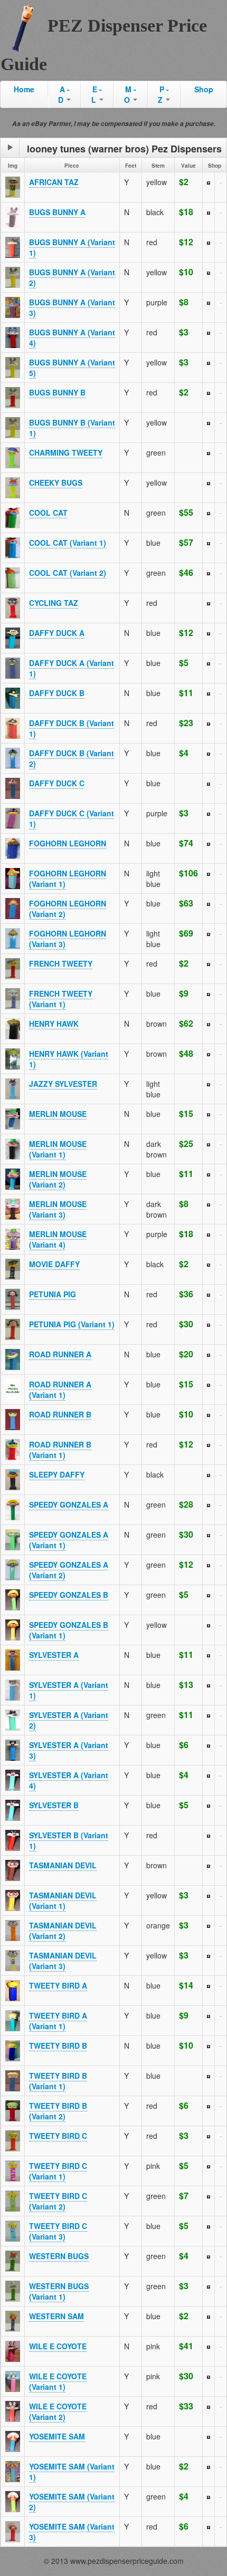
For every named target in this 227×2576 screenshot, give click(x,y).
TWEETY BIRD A (58, 1985)
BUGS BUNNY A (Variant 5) (72, 368)
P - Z (163, 94)
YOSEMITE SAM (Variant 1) (72, 2472)
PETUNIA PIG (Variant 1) (72, 1324)
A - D (64, 94)
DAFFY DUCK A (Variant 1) (72, 668)
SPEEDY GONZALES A (69, 1504)
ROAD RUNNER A (60, 1354)
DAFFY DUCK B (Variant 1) (72, 728)
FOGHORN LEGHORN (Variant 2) (68, 909)
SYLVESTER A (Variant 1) (69, 1690)
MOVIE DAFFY (54, 1264)
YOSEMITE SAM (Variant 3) (72, 2532)
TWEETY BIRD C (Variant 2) (58, 2201)
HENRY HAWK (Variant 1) (69, 1059)
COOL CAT (48, 513)
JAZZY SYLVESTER (63, 1084)
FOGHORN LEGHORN (68, 843)
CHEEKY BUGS (56, 483)
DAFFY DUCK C (57, 783)
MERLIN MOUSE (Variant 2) (58, 1179)
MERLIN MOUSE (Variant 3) (58, 1209)
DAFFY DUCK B (57, 693)
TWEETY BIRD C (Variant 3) (58, 2231)
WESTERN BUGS (59, 2256)
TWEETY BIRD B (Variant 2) (58, 2111)
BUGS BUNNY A (57, 212)
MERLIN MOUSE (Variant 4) (58, 1239)
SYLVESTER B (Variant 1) (69, 1840)
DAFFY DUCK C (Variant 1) (72, 818)
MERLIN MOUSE (58, 1114)
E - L (97, 94)
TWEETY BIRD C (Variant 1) (58, 2171)
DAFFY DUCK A (57, 633)
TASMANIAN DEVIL (63, 1865)
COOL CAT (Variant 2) (68, 573)
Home (24, 89)
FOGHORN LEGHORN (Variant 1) (68, 879)
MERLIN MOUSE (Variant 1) (58, 1149)
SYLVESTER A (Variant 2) (69, 1720)
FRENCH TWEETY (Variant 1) (61, 999)
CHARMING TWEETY (66, 452)
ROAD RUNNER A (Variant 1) (60, 1390)
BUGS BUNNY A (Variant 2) (72, 277)
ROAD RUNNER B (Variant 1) (60, 1450)
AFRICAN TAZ (54, 182)
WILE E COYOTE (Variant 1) (58, 2381)
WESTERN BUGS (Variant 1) (59, 2291)
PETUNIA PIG (53, 1294)
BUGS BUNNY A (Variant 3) (72, 307)
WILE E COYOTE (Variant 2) (58, 2411)
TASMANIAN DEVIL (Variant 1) (63, 1900)
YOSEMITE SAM (57, 2436)
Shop (204, 89)
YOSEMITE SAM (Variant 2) (72, 2502)
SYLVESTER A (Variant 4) (69, 1780)
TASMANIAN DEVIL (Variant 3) (63, 1961)
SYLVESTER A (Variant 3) (69, 1750)
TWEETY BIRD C (58, 2136)
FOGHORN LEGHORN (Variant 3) (68, 939)
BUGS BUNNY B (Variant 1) (72, 428)
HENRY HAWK (54, 1024)
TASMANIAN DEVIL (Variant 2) (63, 1931)
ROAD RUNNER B (60, 1414)
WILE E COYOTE (58, 2346)
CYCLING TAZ (54, 603)
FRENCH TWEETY (61, 963)
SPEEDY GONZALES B (69, 1595)
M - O (130, 94)
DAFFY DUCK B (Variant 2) (72, 758)
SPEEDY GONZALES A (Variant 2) (69, 1570)
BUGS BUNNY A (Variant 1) (72, 247)
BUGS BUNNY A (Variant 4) (72, 337)
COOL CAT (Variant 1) (68, 543)
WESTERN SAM (56, 2316)
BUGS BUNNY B (57, 392)
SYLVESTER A (54, 1655)
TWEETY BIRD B (58, 2046)
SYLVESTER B (54, 1805)
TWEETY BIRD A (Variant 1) (58, 2021)
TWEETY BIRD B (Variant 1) (58, 2081)
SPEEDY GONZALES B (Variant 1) (69, 1630)
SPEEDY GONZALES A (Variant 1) (69, 1540)
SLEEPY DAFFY (57, 1474)
